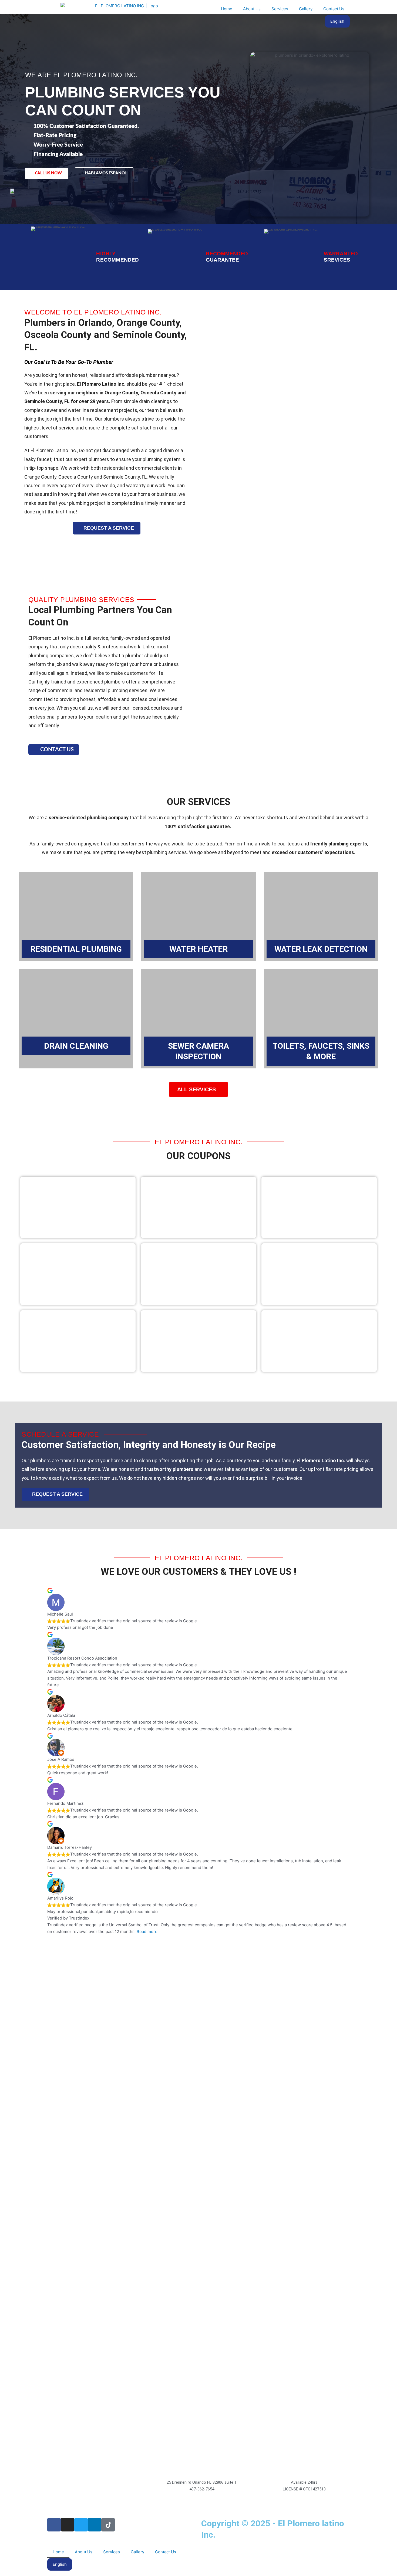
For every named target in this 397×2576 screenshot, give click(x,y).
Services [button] (280, 9)
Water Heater (198, 949)
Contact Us (334, 9)
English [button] (337, 21)
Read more (147, 1932)
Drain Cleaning (76, 1046)
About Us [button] (252, 9)
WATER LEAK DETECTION (321, 949)
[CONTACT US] (34, 749)
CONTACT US (57, 750)
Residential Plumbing (76, 949)
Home (227, 9)
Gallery (306, 9)
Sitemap (211, 2549)
